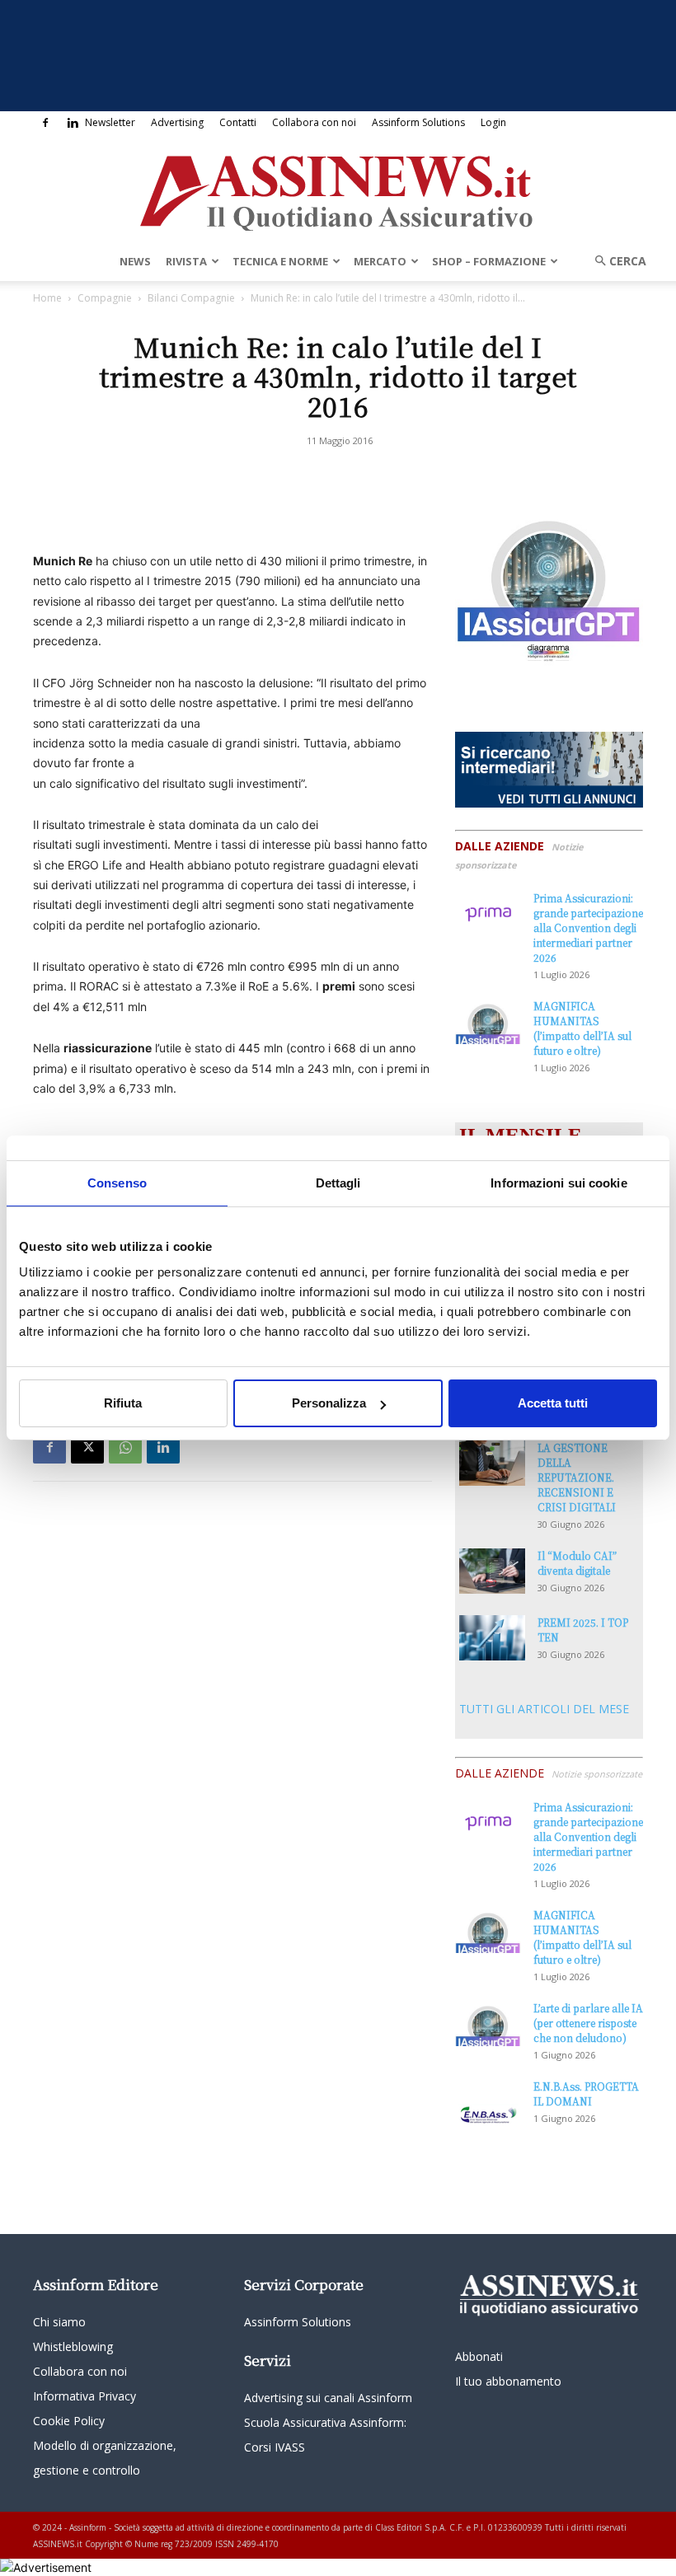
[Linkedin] (73, 123)
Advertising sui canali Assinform (328, 2398)
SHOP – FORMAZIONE (489, 261)
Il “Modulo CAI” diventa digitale (577, 1563)
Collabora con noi (314, 122)
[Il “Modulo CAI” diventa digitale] (492, 1571)
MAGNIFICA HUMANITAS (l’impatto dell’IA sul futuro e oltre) (582, 1028)
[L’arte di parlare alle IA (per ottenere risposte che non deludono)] (488, 2023)
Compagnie (105, 298)
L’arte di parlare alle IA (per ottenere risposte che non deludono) (588, 2023)
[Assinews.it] (338, 189)
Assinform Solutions (418, 122)
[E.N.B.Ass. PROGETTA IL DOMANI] (488, 2102)
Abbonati (479, 2356)
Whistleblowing (73, 2347)
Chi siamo (59, 2322)
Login (493, 122)
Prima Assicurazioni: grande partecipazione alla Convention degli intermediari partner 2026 (588, 927)
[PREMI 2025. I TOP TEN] (492, 1638)
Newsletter (110, 122)
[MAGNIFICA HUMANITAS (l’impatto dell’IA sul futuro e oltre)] (488, 1021)
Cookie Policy (69, 2421)
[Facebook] (45, 123)
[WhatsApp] (125, 1447)
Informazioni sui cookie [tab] (559, 1183)
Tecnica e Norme (280, 261)
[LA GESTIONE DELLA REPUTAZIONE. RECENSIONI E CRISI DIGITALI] (492, 1463)
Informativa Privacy (84, 2396)
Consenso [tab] (117, 1183)
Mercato (380, 261)
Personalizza (329, 1403)
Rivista (186, 261)
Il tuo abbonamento (508, 2381)
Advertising (177, 122)
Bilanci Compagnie (191, 298)
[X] (87, 1447)
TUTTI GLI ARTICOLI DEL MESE (544, 1709)
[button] (615, 261)
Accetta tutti (553, 1403)
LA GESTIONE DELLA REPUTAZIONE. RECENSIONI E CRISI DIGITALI (577, 1477)
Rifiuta (123, 1403)
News (135, 261)
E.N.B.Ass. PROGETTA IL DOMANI (586, 2094)
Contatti (238, 122)
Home (47, 298)
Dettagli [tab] (338, 1183)
